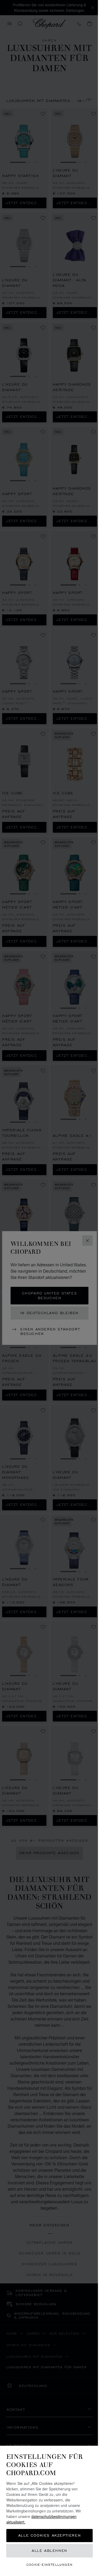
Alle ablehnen (49, 2551)
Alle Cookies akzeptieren (49, 2535)
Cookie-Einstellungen (50, 2565)
